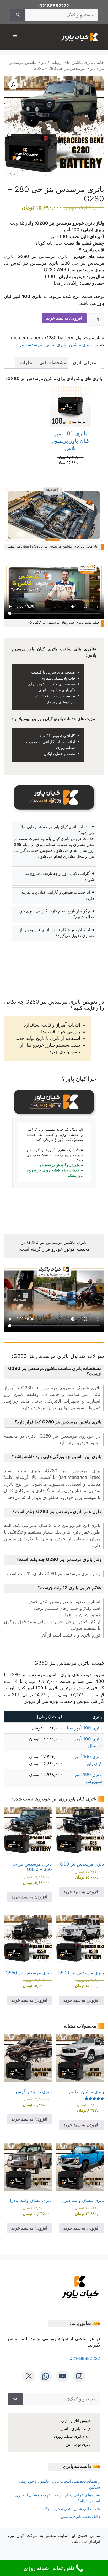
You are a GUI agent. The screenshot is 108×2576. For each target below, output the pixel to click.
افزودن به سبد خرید (64, 318)
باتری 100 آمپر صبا (84, 1728)
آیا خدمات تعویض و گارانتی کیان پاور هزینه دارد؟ (58, 895)
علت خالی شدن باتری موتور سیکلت (70, 2509)
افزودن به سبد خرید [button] (82, 1892)
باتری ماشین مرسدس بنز (43, 345)
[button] (13, 85)
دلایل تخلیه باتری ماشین (80, 2516)
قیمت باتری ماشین (75, 2429)
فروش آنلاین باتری (76, 2421)
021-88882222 (85, 2358)
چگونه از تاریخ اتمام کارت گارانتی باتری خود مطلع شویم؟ (56, 914)
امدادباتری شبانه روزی (72, 2436)
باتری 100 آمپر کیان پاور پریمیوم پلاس (71, 441)
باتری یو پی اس (78, 2444)
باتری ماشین (80, 345)
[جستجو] (18, 15)
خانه (100, 62)
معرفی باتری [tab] (85, 363)
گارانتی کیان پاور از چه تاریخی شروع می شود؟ (59, 876)
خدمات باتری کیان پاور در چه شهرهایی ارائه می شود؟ (56, 830)
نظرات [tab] (26, 363)
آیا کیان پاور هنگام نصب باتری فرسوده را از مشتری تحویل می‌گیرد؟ (57, 933)
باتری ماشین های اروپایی (72, 62)
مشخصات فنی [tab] (53, 363)
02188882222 (54, 6)
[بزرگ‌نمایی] (97, 493)
